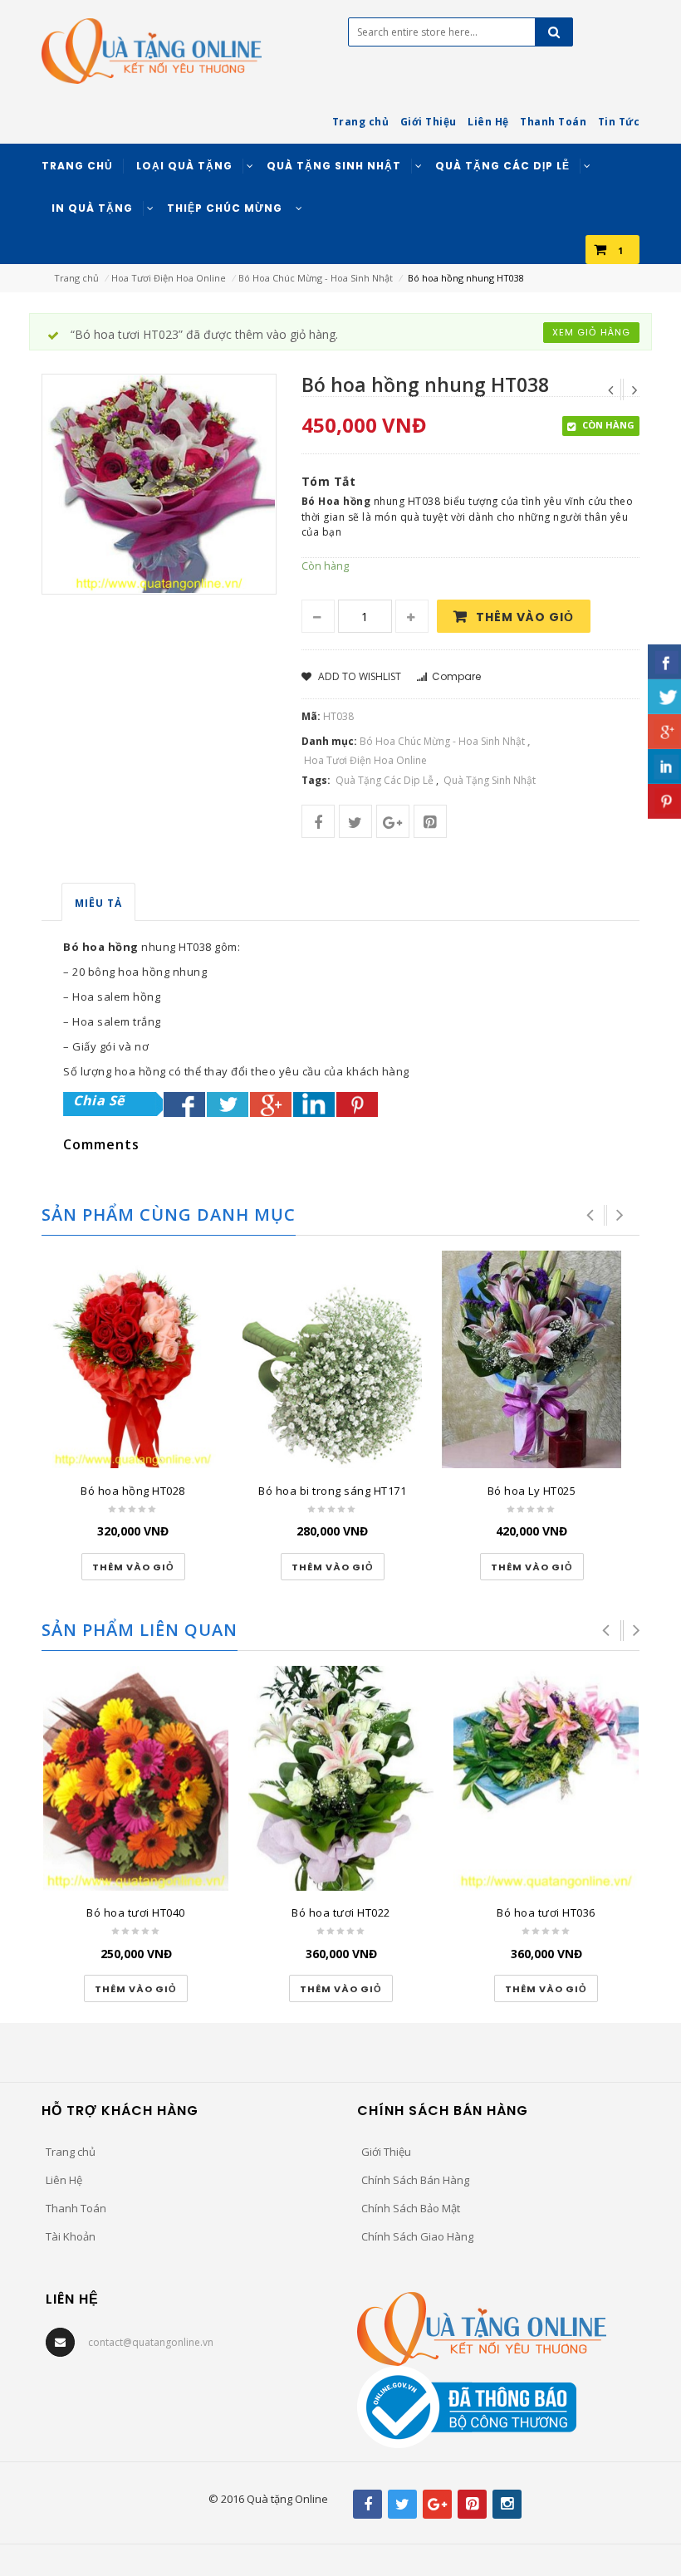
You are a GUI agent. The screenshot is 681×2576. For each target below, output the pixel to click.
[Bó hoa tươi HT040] (136, 1778)
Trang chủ (76, 278)
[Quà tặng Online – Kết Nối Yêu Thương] (152, 50)
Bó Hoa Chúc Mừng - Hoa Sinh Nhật (316, 278)
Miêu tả (98, 903)
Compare (456, 676)
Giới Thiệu (386, 2152)
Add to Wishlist (358, 676)
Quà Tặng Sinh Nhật (490, 780)
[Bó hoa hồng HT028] (133, 1359)
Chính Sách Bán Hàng (415, 2180)
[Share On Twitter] (228, 1104)
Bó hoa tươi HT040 (136, 1912)
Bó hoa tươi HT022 (341, 1912)
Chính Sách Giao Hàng (417, 2236)
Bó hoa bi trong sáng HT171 (332, 1491)
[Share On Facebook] (184, 1104)
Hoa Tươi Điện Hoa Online (169, 278)
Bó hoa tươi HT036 (546, 1912)
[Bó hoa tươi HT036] (546, 1778)
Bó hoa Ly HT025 (532, 1491)
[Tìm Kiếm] (554, 32)
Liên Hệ (64, 2180)
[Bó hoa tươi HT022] (341, 1778)
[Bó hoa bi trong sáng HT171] (332, 1359)
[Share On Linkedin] (314, 1104)
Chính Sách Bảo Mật (411, 2208)
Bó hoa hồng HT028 (133, 1491)
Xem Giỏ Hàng (591, 332)
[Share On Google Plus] (271, 1104)
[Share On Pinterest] (357, 1104)
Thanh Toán (76, 2208)
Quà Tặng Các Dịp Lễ (385, 780)
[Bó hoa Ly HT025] (532, 1359)
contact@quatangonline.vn (151, 2342)
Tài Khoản (71, 2236)
